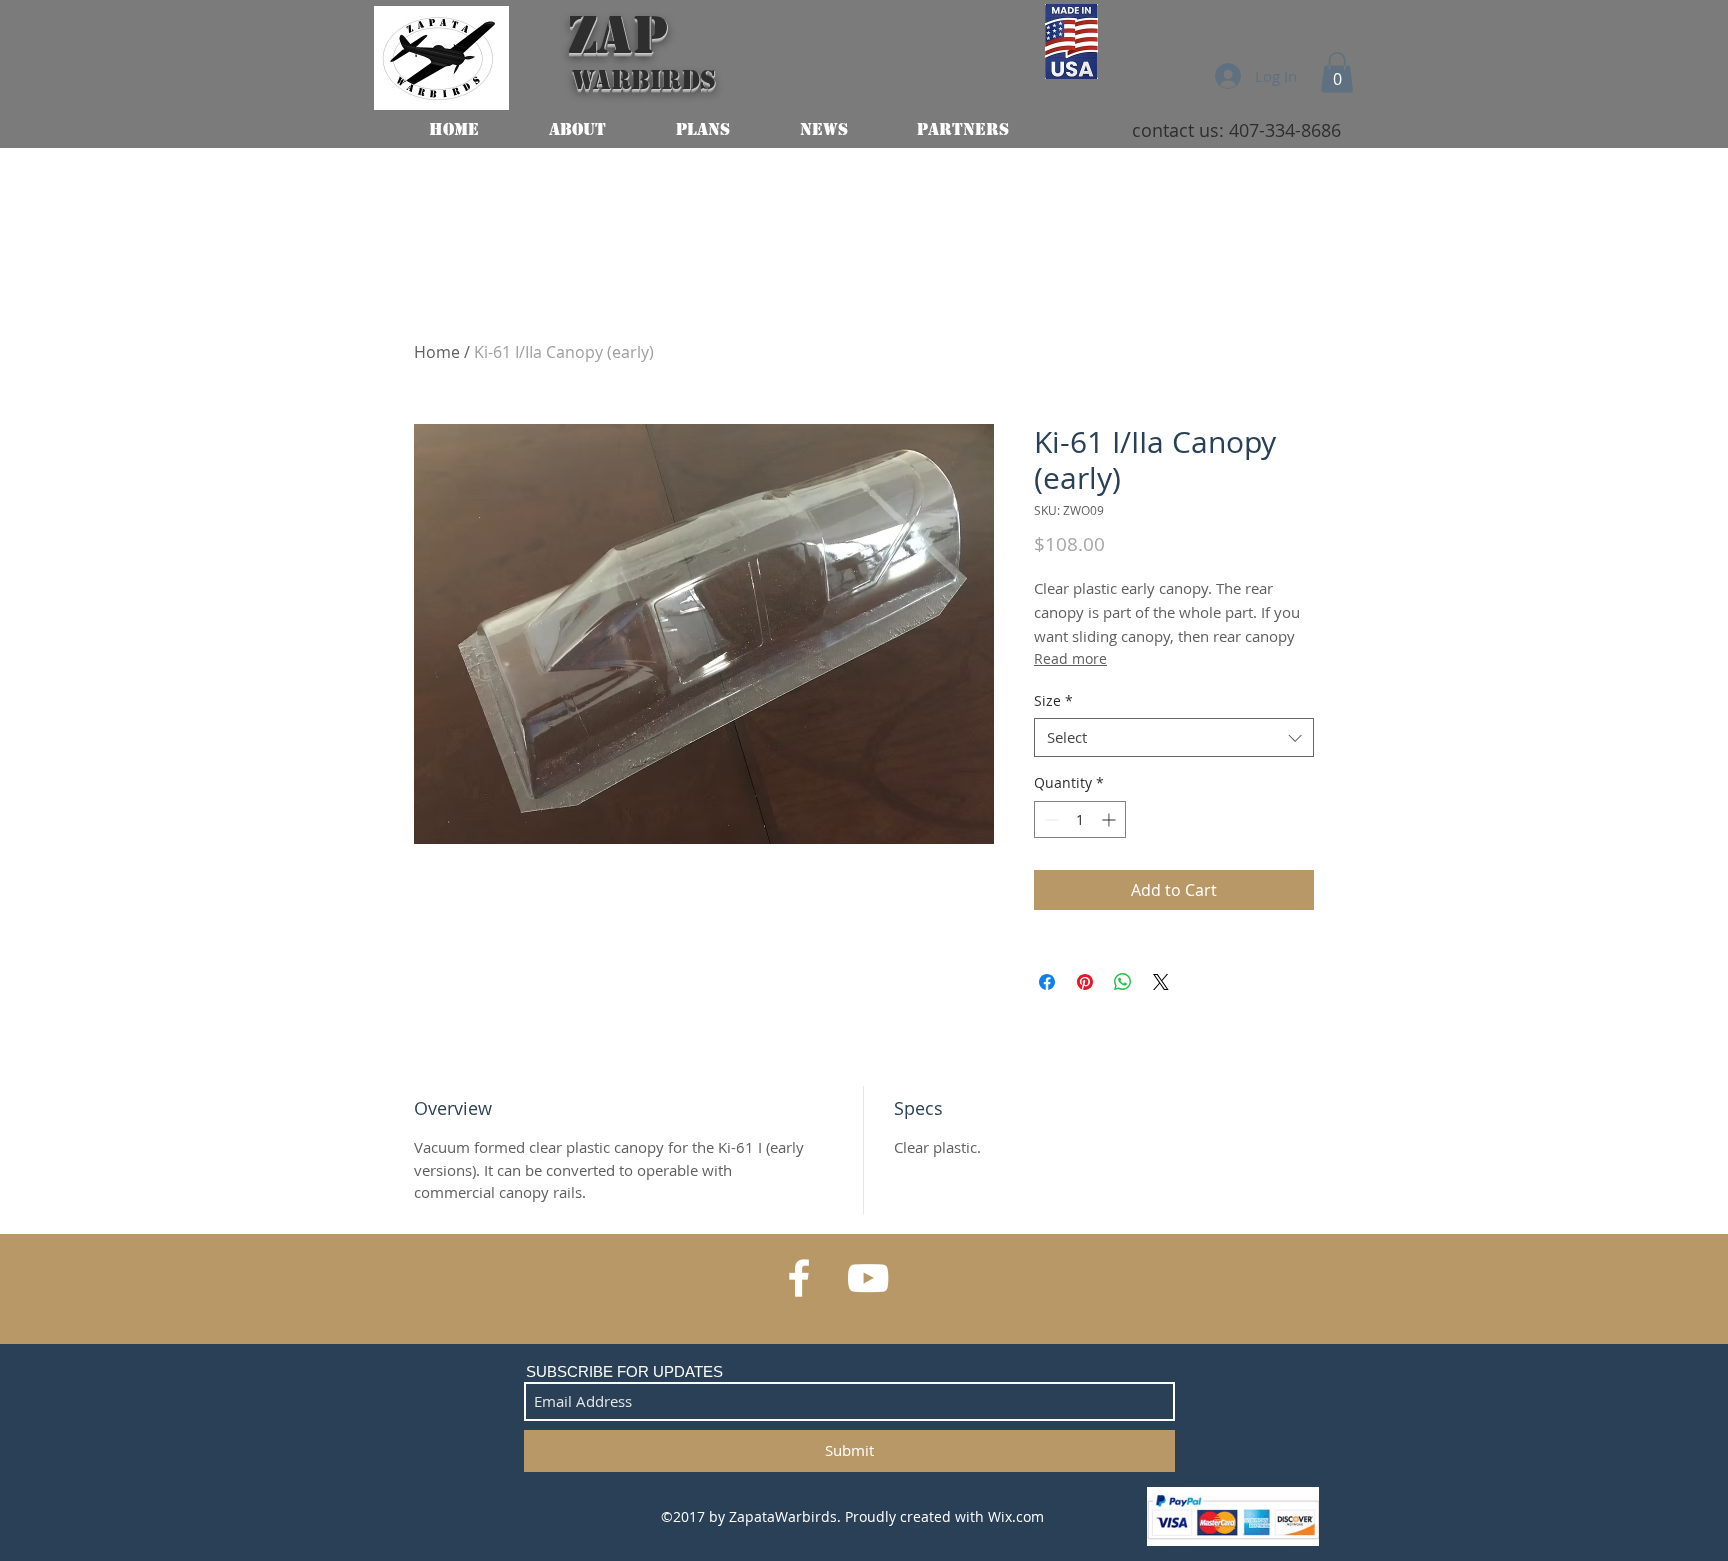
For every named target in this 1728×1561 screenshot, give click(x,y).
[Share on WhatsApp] (1123, 982)
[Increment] (1110, 819)
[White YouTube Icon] (868, 1278)
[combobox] (1174, 737)
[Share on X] (1161, 982)
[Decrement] (1049, 819)
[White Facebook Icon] (799, 1278)
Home (437, 352)
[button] (1337, 72)
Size (1053, 700)
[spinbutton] (1080, 819)
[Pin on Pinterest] (1085, 982)
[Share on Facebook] (1047, 982)
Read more (1070, 658)
